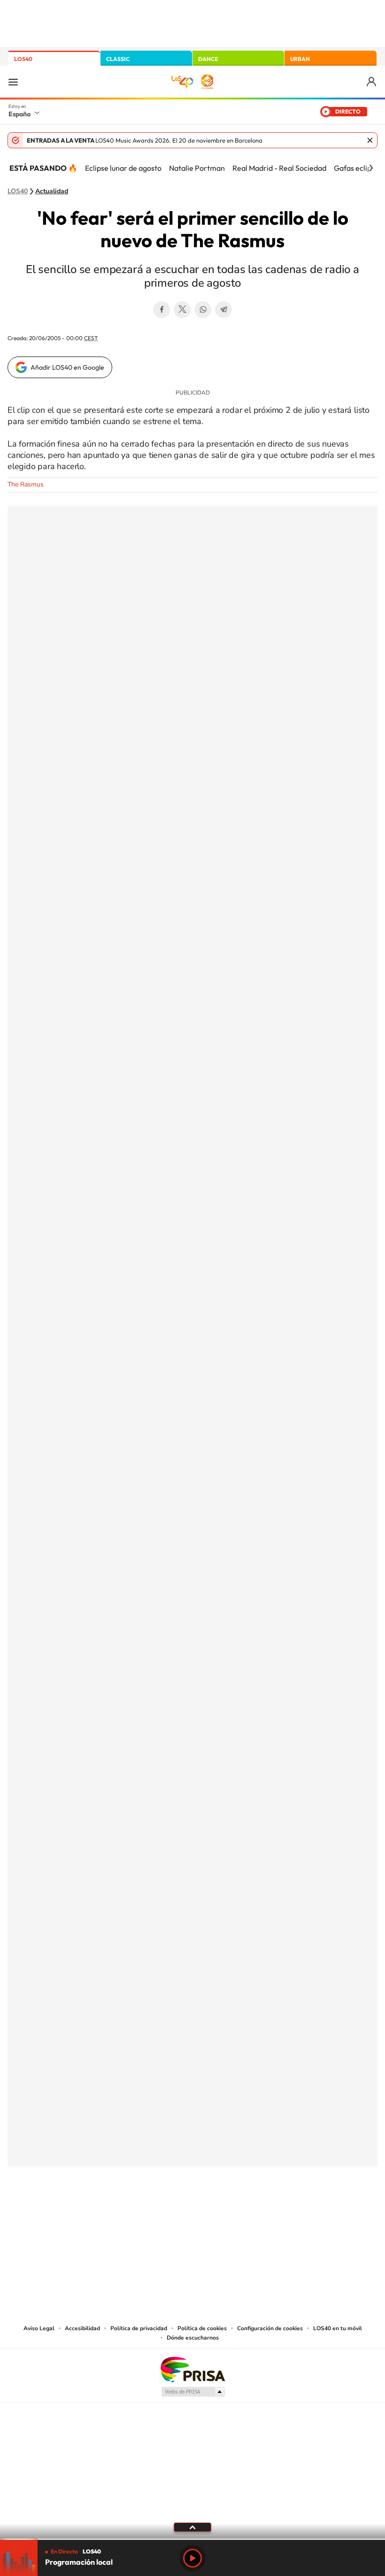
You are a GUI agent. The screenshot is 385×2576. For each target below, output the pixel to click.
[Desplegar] (192, 2527)
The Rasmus (26, 484)
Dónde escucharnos (193, 2338)
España (19, 114)
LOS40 (23, 59)
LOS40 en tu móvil (338, 2328)
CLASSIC (118, 59)
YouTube (174, 2213)
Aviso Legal (39, 2328)
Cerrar (370, 140)
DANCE (208, 59)
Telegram (223, 310)
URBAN (300, 59)
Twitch (230, 2213)
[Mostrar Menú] (13, 82)
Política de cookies (202, 2328)
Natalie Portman (197, 168)
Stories (249, 2213)
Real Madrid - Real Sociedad (279, 168)
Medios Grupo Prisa (193, 2392)
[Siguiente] (371, 168)
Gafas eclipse (356, 168)
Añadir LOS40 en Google (67, 367)
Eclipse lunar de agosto (123, 168)
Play (192, 2558)
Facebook (162, 310)
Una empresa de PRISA (192, 2369)
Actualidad (52, 191)
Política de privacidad (139, 2328)
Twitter (182, 310)
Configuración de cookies (270, 2328)
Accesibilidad (82, 2328)
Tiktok (155, 2213)
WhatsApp (203, 310)
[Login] (372, 82)
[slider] (192, 2539)
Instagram (136, 2213)
